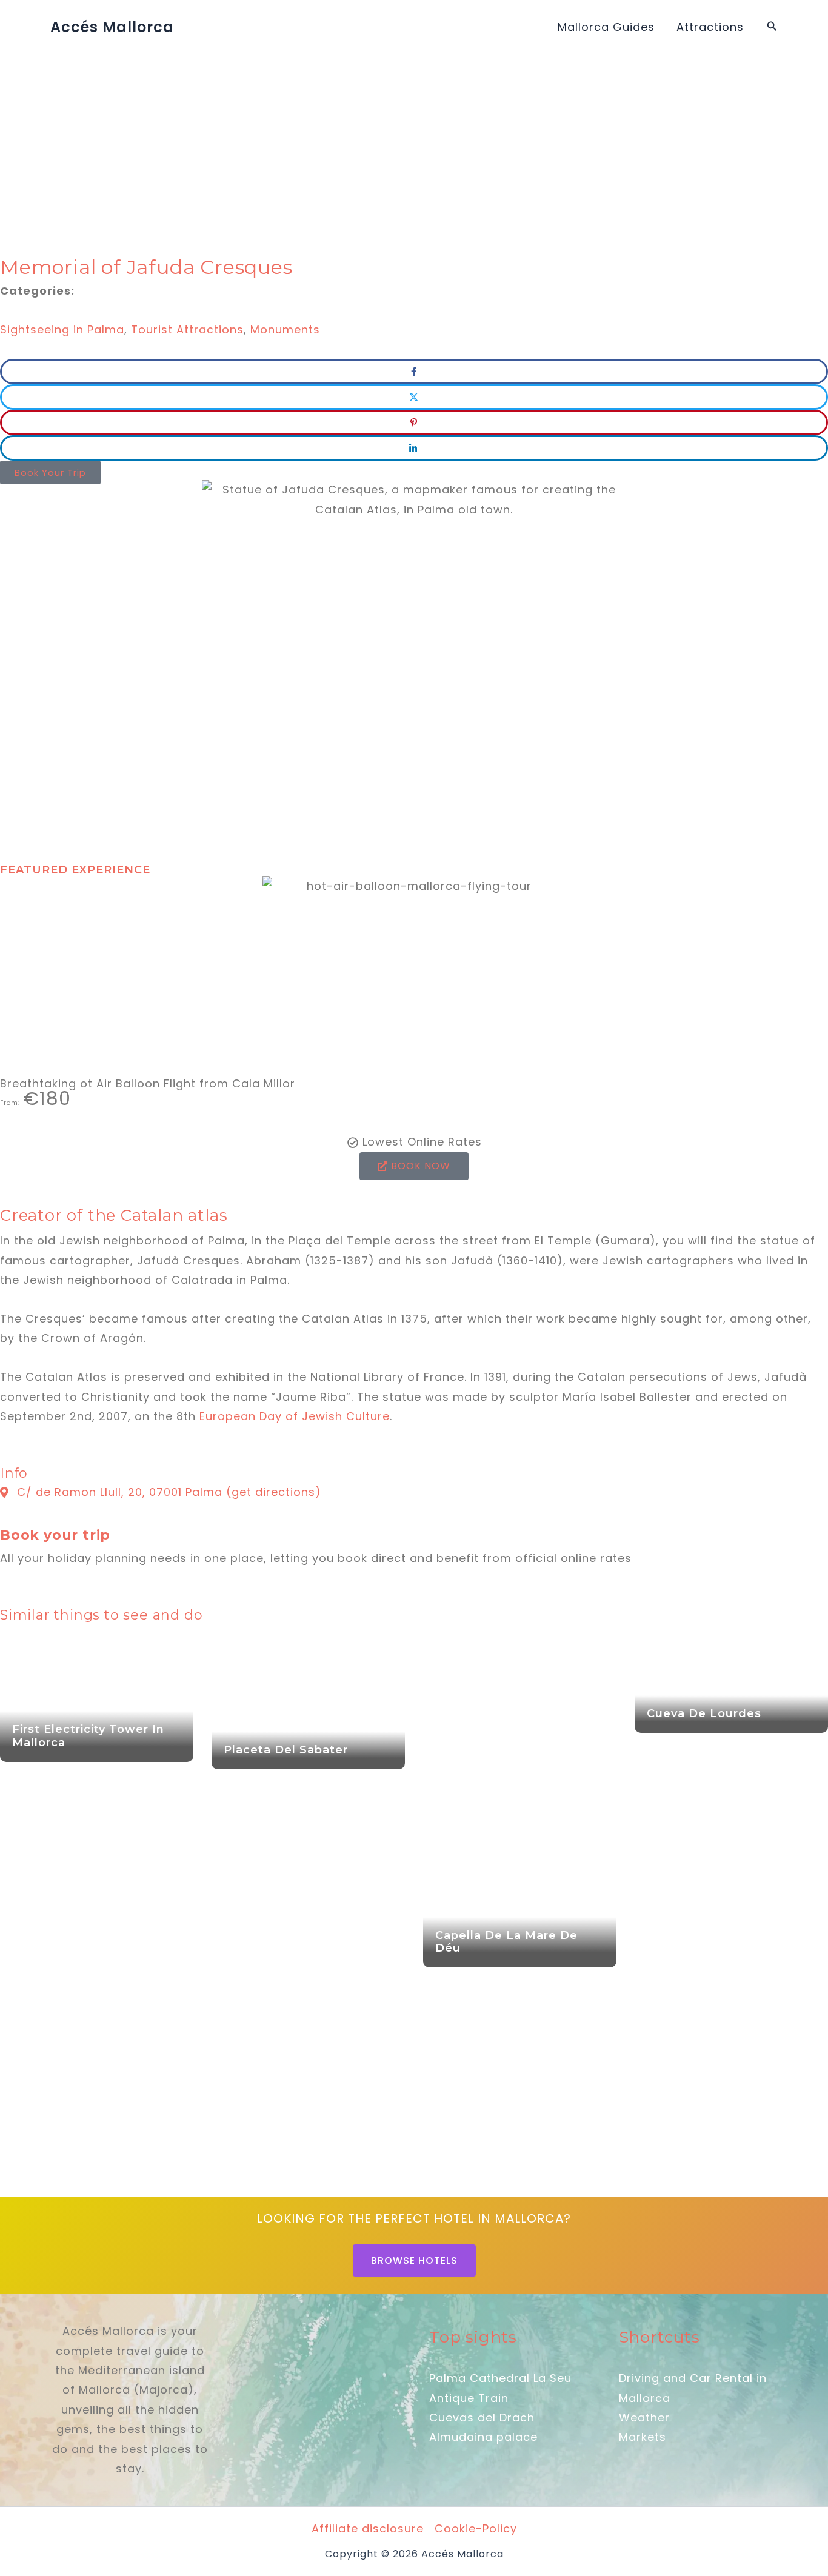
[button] (772, 27)
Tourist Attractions (187, 329)
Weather (644, 2418)
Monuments (285, 329)
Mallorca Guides (606, 27)
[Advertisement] (364, 145)
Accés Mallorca (112, 27)
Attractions (710, 27)
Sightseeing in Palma (62, 329)
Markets (643, 2437)
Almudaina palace (483, 2437)
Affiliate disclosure (368, 2528)
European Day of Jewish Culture (295, 1416)
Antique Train (469, 2398)
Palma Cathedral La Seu (500, 2378)
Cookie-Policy (476, 2528)
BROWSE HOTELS (414, 2261)
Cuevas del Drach (482, 2418)
